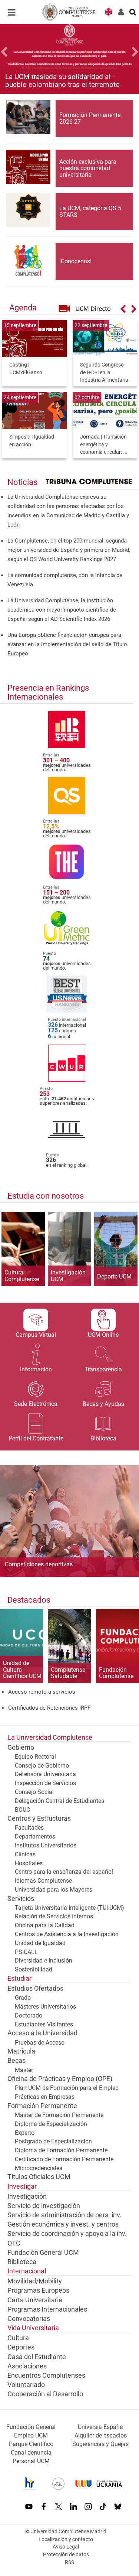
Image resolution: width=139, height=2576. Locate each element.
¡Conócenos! (75, 261)
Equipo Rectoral (35, 1757)
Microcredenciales (39, 2168)
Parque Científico (31, 2444)
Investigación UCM (68, 1276)
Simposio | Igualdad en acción (32, 441)
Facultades (29, 1828)
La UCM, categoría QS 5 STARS (90, 211)
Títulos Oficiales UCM (39, 2177)
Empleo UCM (31, 2435)
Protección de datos (66, 2555)
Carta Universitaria (35, 2300)
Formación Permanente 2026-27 (90, 118)
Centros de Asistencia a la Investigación (67, 1934)
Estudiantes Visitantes (44, 2024)
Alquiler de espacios (101, 2435)
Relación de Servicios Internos (54, 1916)
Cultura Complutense (22, 1276)
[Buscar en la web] (133, 12)
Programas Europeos (38, 2290)
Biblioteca (22, 2262)
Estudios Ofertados (35, 1989)
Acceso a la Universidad (42, 2033)
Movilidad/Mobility (35, 2281)
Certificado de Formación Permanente (64, 2159)
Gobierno (21, 1748)
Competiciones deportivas (39, 1564)
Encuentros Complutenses (46, 2375)
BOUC (22, 1810)
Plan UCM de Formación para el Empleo (67, 2088)
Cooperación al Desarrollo (45, 2394)
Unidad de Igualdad (40, 1943)
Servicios (21, 1899)
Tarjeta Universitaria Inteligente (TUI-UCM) (69, 1908)
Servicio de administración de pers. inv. (64, 2215)
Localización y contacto (66, 2539)
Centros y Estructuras (39, 1818)
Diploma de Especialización (51, 2124)
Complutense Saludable (68, 1673)
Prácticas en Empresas (45, 2097)
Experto (25, 2133)
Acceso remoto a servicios (42, 1692)
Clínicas (25, 1854)
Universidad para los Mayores (54, 1890)
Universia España (100, 2427)
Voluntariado (26, 2385)
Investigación (27, 2196)
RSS (69, 2562)
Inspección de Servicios (45, 1783)
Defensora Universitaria (45, 1774)
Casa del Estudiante (37, 2357)
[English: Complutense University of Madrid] (109, 11)
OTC (14, 2243)
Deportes (21, 2347)
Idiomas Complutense (43, 1881)
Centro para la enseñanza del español (64, 1872)
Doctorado (29, 2015)
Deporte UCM (114, 1277)
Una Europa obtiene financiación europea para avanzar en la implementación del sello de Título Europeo (67, 644)
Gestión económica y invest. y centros (63, 2224)
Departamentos (35, 1836)
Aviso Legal (66, 2547)
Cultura (18, 2338)
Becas (16, 2061)
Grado (23, 1998)
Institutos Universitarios (46, 1845)
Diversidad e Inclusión (44, 1961)
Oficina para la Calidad (45, 1925)
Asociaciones (27, 2366)
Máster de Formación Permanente (59, 2115)
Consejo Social (34, 1792)
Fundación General (31, 2427)
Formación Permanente (42, 2106)
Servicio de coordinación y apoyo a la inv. (67, 2234)
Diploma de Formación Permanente (61, 2150)
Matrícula (21, 2051)
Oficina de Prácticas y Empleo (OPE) (60, 2079)
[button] (10, 53)
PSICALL (26, 1952)
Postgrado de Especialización (53, 2141)
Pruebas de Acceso (40, 2043)
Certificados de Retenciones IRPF (49, 1708)
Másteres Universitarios (45, 2007)
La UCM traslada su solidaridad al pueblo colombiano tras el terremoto (62, 81)
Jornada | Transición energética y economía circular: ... (104, 444)
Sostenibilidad (34, 1969)
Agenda (23, 307)
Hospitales (29, 1863)
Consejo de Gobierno (42, 1766)
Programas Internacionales (47, 2309)
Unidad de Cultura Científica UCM (22, 1670)
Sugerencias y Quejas (100, 2444)
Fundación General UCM (43, 2253)
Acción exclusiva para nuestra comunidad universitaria (88, 168)
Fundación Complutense (116, 1673)
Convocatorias (29, 2319)
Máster (24, 2070)
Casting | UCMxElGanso (26, 369)
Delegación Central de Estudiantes (59, 1801)
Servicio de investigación (44, 2206)
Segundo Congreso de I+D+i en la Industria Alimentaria (104, 372)
